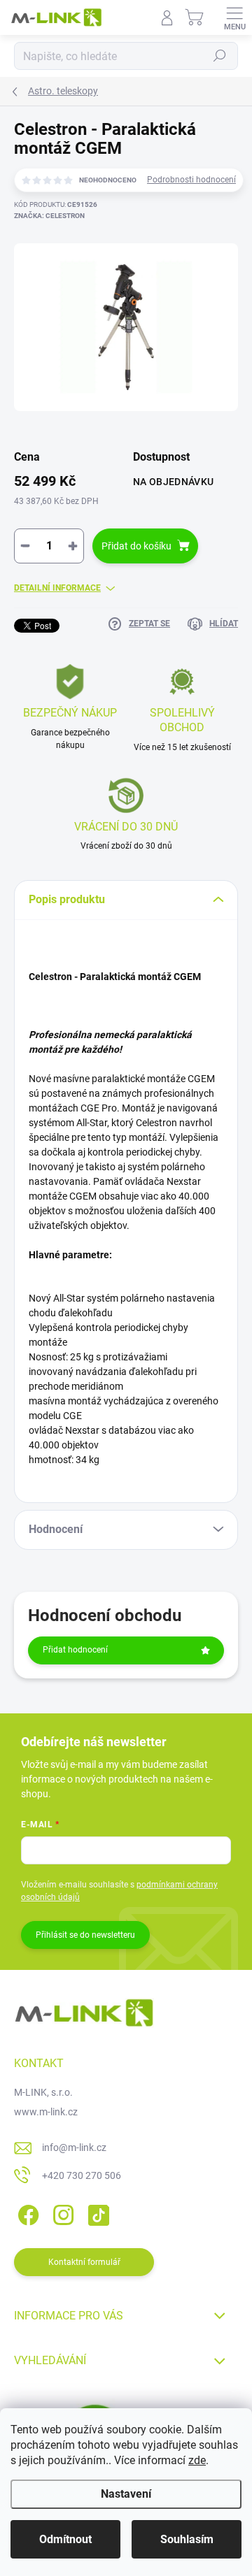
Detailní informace (57, 588)
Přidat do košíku (136, 546)
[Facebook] (26, 2212)
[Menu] (234, 17)
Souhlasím (187, 2539)
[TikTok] (96, 2212)
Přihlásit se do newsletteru (85, 1935)
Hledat (220, 56)
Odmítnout (65, 2539)
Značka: (49, 216)
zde (197, 2460)
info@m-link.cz (74, 2147)
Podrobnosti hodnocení (191, 180)
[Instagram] (61, 2212)
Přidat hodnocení (75, 1650)
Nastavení (126, 2494)
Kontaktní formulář (84, 2262)
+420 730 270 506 (82, 2175)
